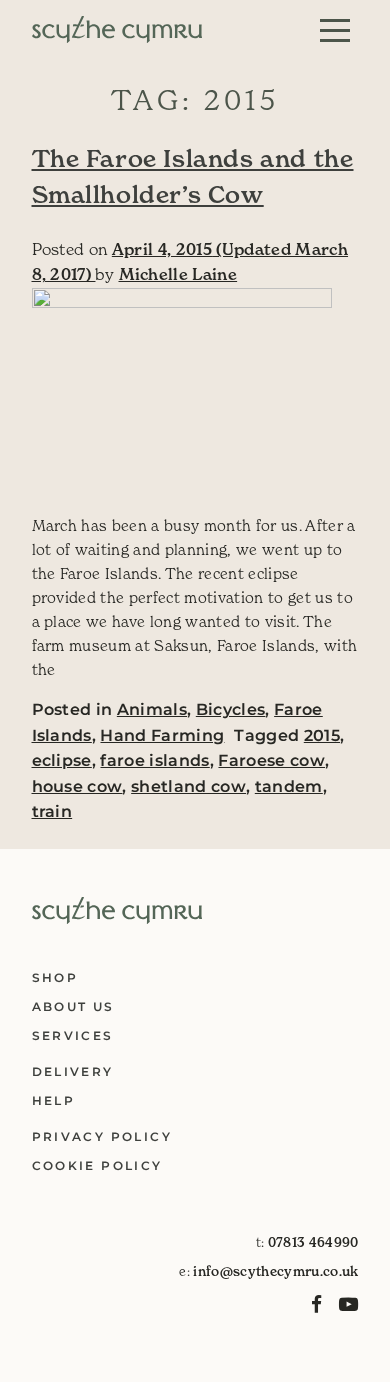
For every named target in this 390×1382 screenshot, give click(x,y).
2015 (322, 735)
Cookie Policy (97, 1165)
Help (54, 1100)
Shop (55, 977)
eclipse (62, 760)
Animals (152, 709)
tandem (289, 786)
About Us (73, 1006)
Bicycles (231, 709)
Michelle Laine (178, 274)
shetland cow (188, 786)
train (52, 811)
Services (73, 1035)
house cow (77, 786)
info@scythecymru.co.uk (275, 1271)
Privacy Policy (102, 1136)
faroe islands (154, 760)
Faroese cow (271, 760)
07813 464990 (313, 1242)
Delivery (73, 1071)
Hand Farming (162, 735)
